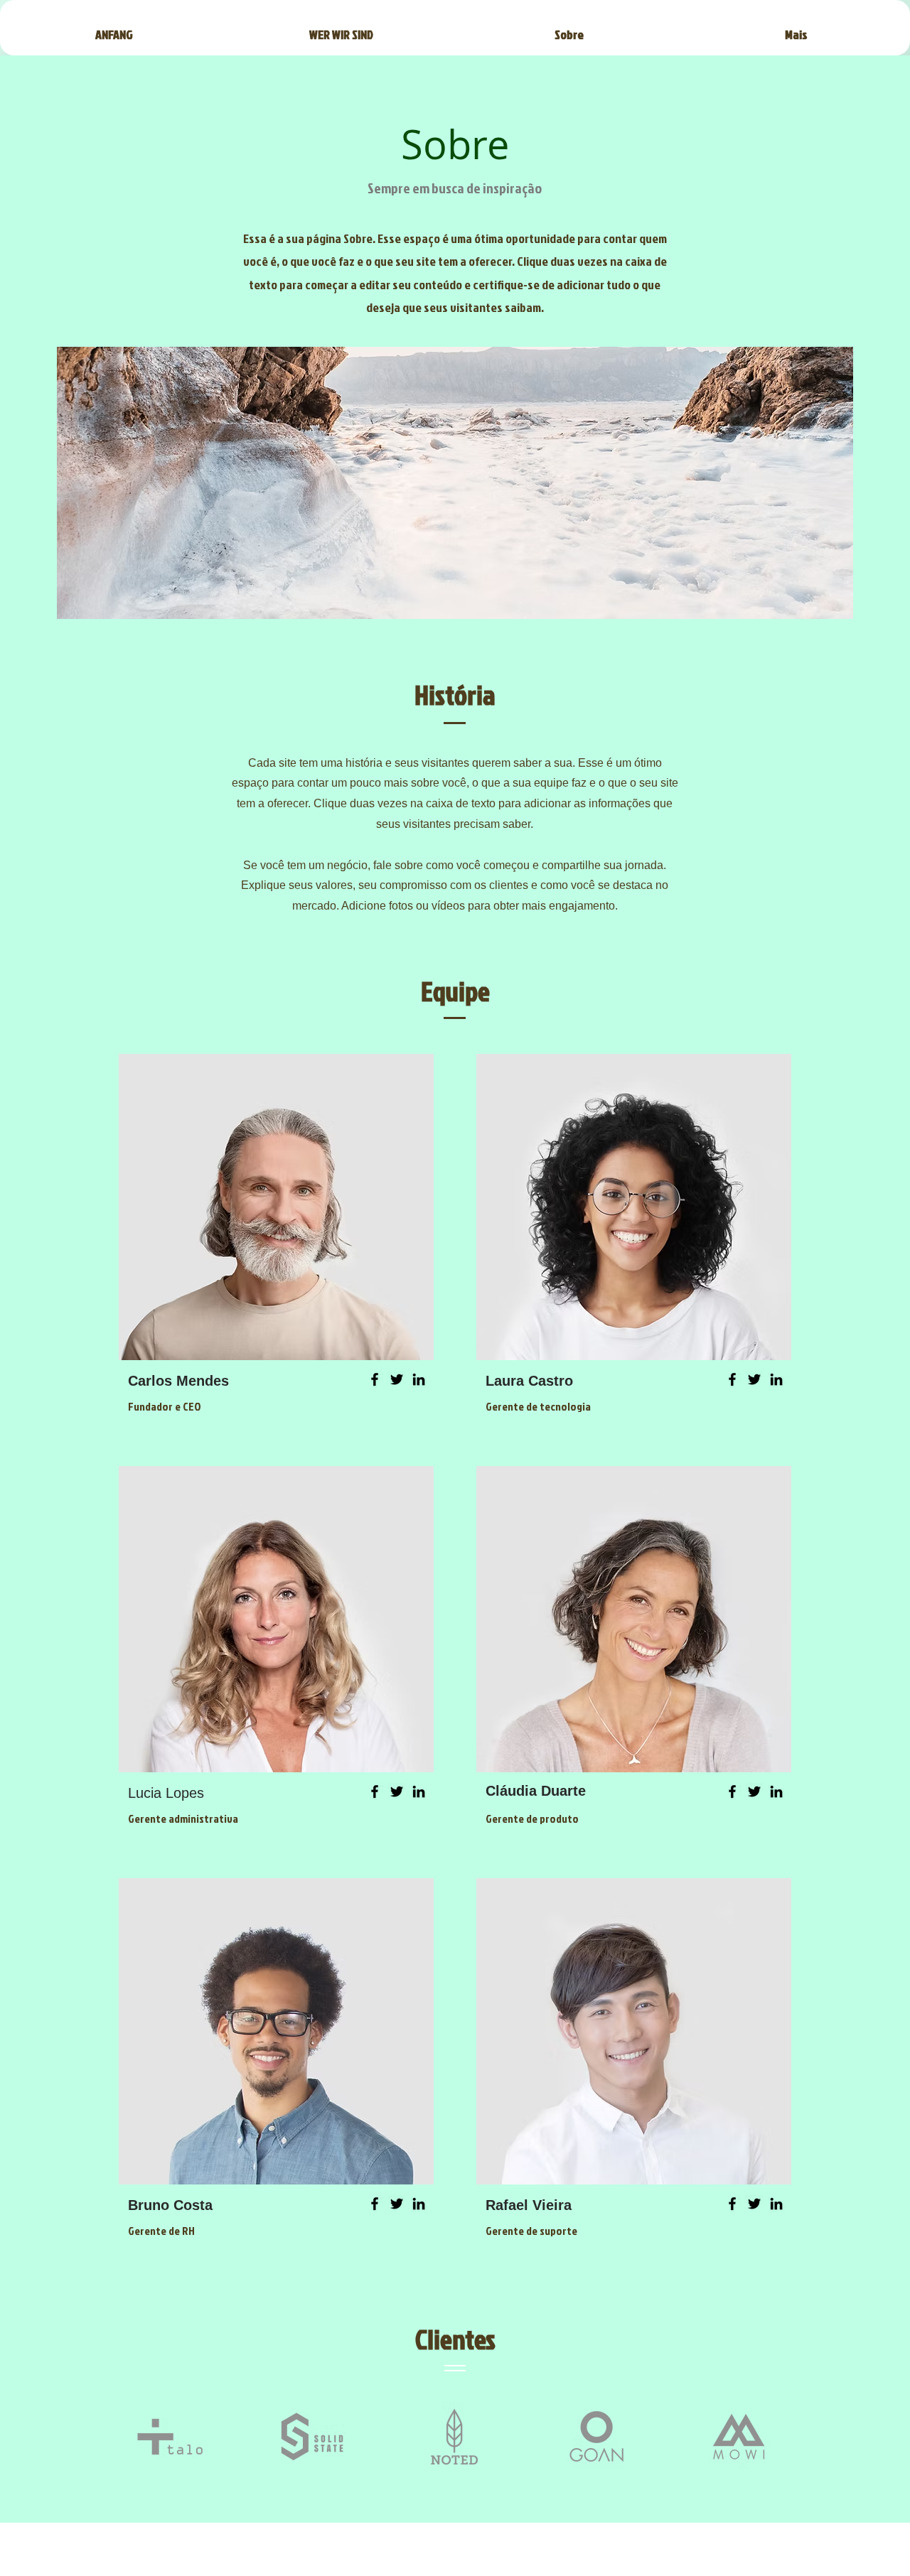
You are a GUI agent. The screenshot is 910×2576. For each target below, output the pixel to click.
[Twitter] (397, 1379)
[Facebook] (375, 1379)
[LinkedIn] (419, 1379)
